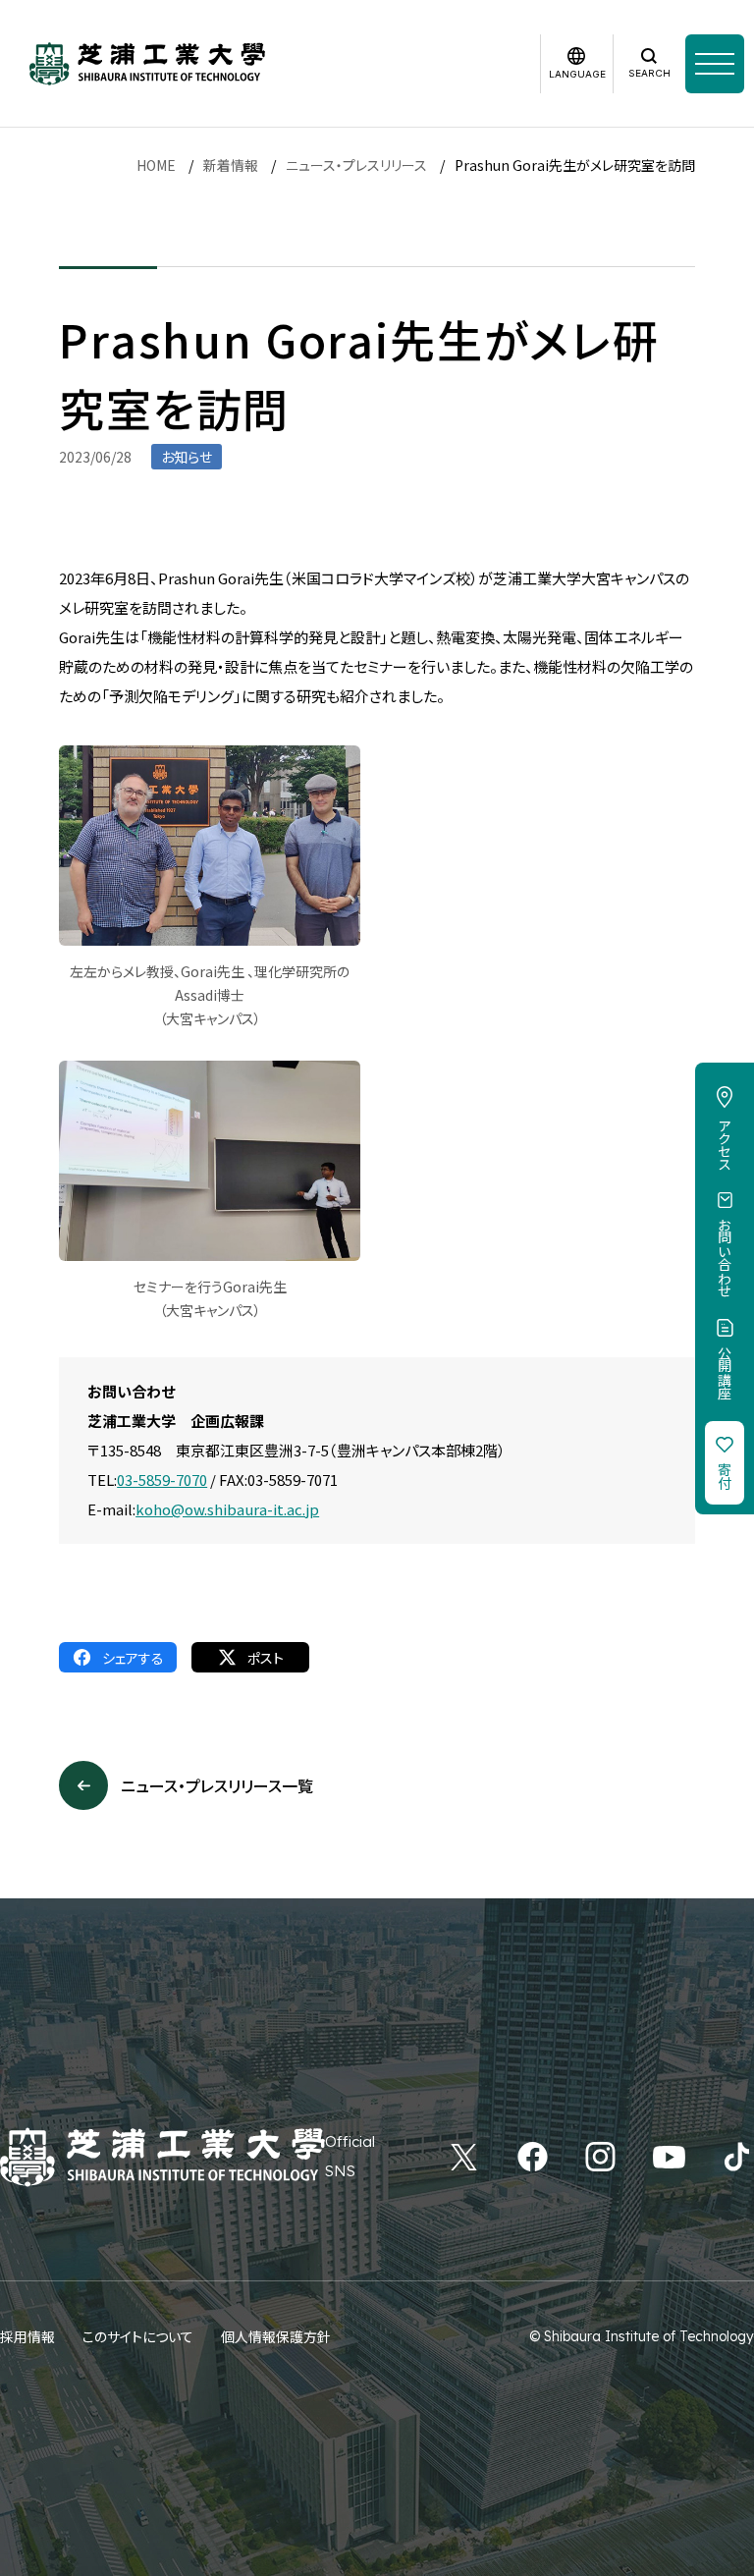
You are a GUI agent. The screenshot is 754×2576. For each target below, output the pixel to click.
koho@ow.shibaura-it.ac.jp (227, 1509)
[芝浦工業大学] (147, 64)
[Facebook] (533, 2157)
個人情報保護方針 (276, 2336)
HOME (156, 165)
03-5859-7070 (162, 1480)
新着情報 (231, 165)
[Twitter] (464, 2157)
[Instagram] (600, 2157)
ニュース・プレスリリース (356, 165)
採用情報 (27, 2336)
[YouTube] (669, 2157)
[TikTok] (737, 2157)
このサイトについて (138, 2336)
